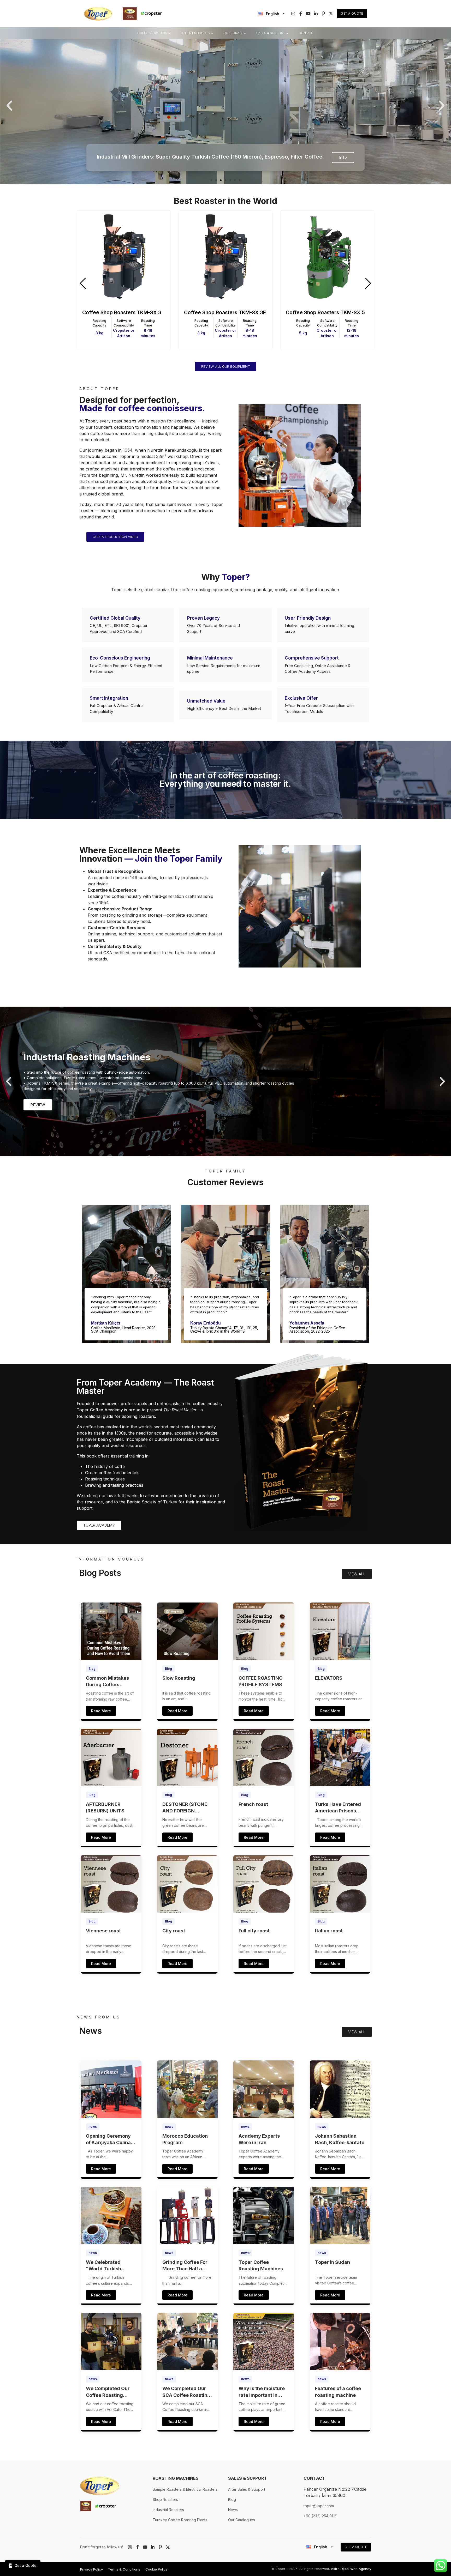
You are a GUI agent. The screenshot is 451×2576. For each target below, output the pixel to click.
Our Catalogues (242, 2520)
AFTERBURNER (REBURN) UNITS (105, 1807)
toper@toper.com (319, 2506)
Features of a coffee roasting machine (338, 2392)
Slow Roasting (179, 1678)
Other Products (195, 33)
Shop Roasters (165, 2499)
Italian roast (329, 1931)
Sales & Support (271, 33)
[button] (9, 106)
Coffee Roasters (152, 33)
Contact (306, 33)
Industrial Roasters (168, 2510)
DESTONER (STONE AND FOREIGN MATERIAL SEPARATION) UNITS (186, 1808)
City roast (174, 1931)
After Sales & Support (247, 2489)
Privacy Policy (91, 2569)
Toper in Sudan (333, 2262)
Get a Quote (352, 13)
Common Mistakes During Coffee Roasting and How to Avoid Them (110, 1682)
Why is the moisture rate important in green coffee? (262, 2392)
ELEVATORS (329, 1678)
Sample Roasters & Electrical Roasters (185, 2489)
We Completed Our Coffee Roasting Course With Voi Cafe (110, 2392)
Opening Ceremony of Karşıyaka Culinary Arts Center (111, 2139)
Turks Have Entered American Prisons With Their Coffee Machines (338, 1808)
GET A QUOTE (356, 2547)
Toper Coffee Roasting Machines (261, 2265)
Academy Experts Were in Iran (259, 2139)
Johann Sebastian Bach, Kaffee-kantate (340, 2139)
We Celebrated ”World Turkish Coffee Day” (103, 2266)
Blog (92, 1669)
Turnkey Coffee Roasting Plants (180, 2520)
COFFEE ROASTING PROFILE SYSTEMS (261, 1681)
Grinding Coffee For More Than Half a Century (185, 2266)
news (93, 2127)
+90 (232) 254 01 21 (321, 2516)
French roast (253, 1804)
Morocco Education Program (185, 2139)
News (233, 2510)
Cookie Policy (156, 2569)
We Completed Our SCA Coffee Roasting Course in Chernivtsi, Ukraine (186, 2392)
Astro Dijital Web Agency (351, 2569)
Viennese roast (103, 1931)
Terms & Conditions (124, 2569)
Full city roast (254, 1931)
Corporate (233, 33)
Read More (101, 1711)
